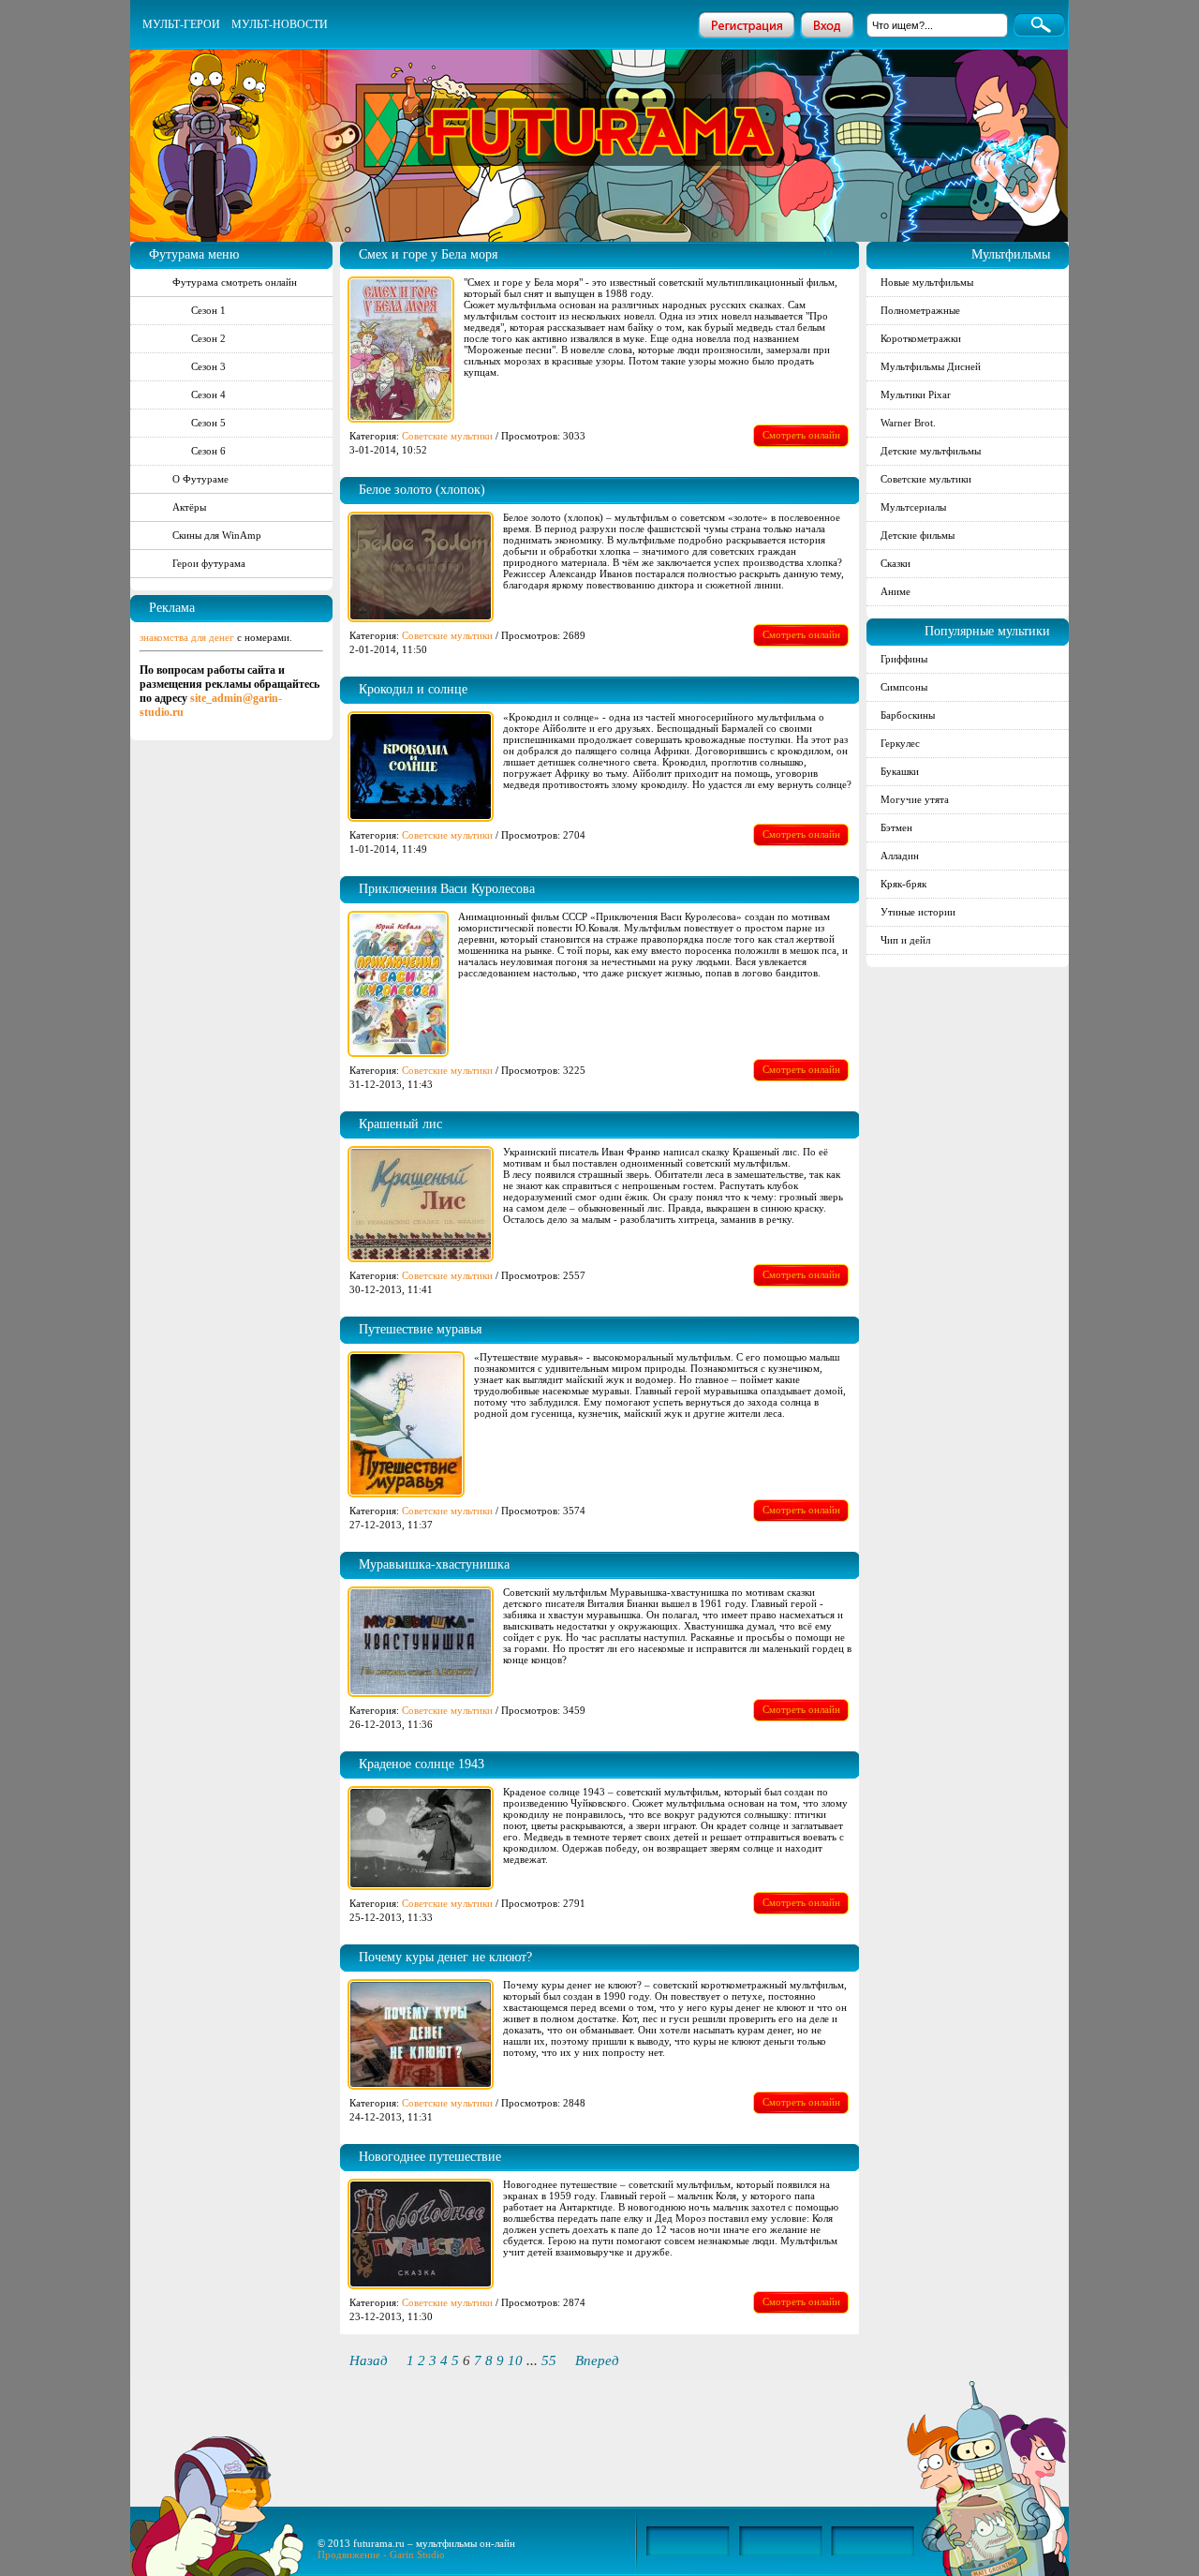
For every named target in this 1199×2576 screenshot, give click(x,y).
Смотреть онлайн (801, 435)
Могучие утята (915, 799)
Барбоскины (908, 715)
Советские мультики (447, 436)
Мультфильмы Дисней (931, 366)
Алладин (900, 856)
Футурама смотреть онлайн (235, 282)
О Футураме (200, 479)
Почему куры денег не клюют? (445, 1957)
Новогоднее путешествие (430, 2157)
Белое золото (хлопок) (422, 490)
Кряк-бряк (903, 884)
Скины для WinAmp (217, 535)
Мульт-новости (280, 24)
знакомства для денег (187, 637)
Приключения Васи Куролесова (447, 889)
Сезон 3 (208, 366)
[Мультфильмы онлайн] (600, 107)
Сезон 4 (208, 395)
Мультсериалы (913, 507)
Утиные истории (918, 912)
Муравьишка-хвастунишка (434, 1564)
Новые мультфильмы (927, 282)
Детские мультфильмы (931, 451)
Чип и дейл (905, 940)
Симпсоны (904, 687)
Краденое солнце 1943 (422, 1764)
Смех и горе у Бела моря (428, 254)
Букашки (900, 771)
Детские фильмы (918, 535)
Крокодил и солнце (413, 689)
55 (549, 2360)
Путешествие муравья (420, 1329)
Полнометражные (920, 310)
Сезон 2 (208, 338)
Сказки (896, 563)
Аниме (896, 591)
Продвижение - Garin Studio (381, 2554)
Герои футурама (209, 563)
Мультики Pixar (916, 395)
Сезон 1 (208, 310)
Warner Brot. (908, 423)
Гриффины (904, 659)
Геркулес (900, 743)
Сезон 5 (208, 423)
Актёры (189, 507)
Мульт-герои (181, 24)
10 (515, 2360)
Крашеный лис (400, 1124)
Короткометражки (921, 338)
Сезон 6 (208, 451)
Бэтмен (896, 827)
